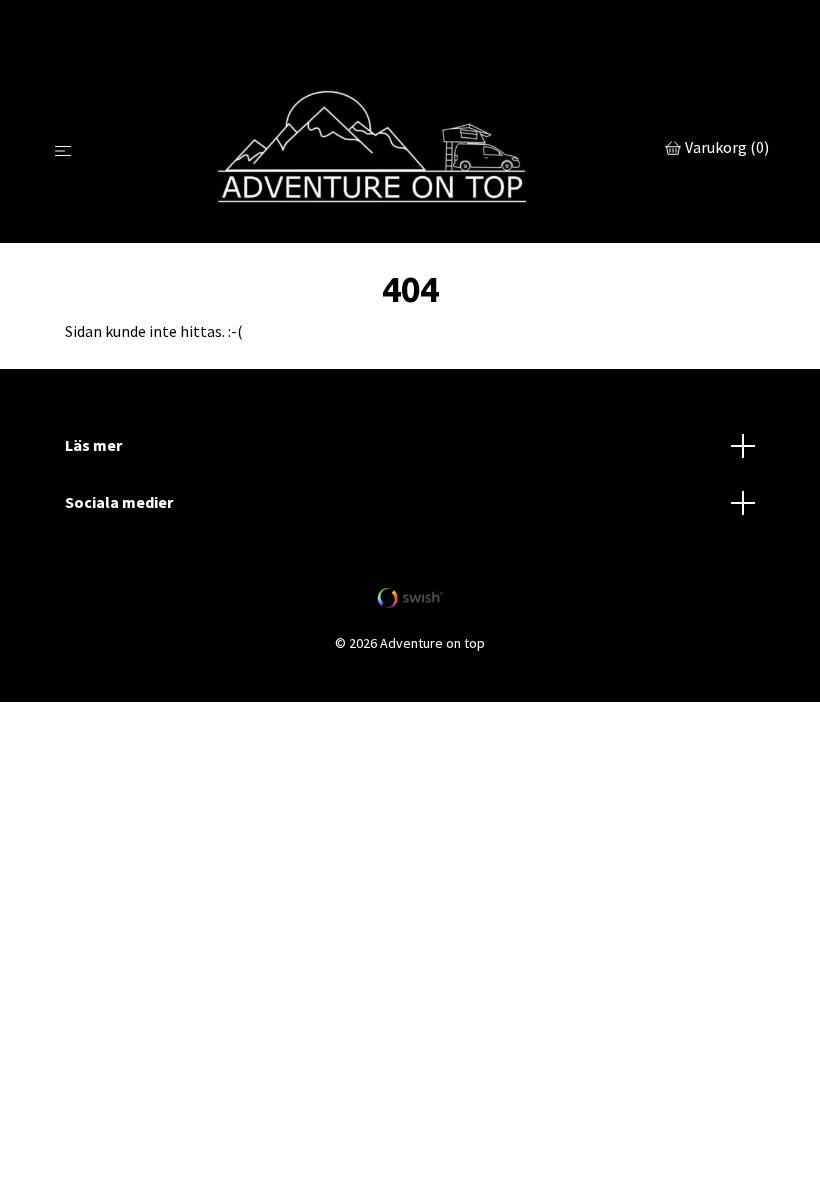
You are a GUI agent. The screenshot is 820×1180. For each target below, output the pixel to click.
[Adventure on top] (372, 149)
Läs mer (93, 445)
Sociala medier (119, 502)
